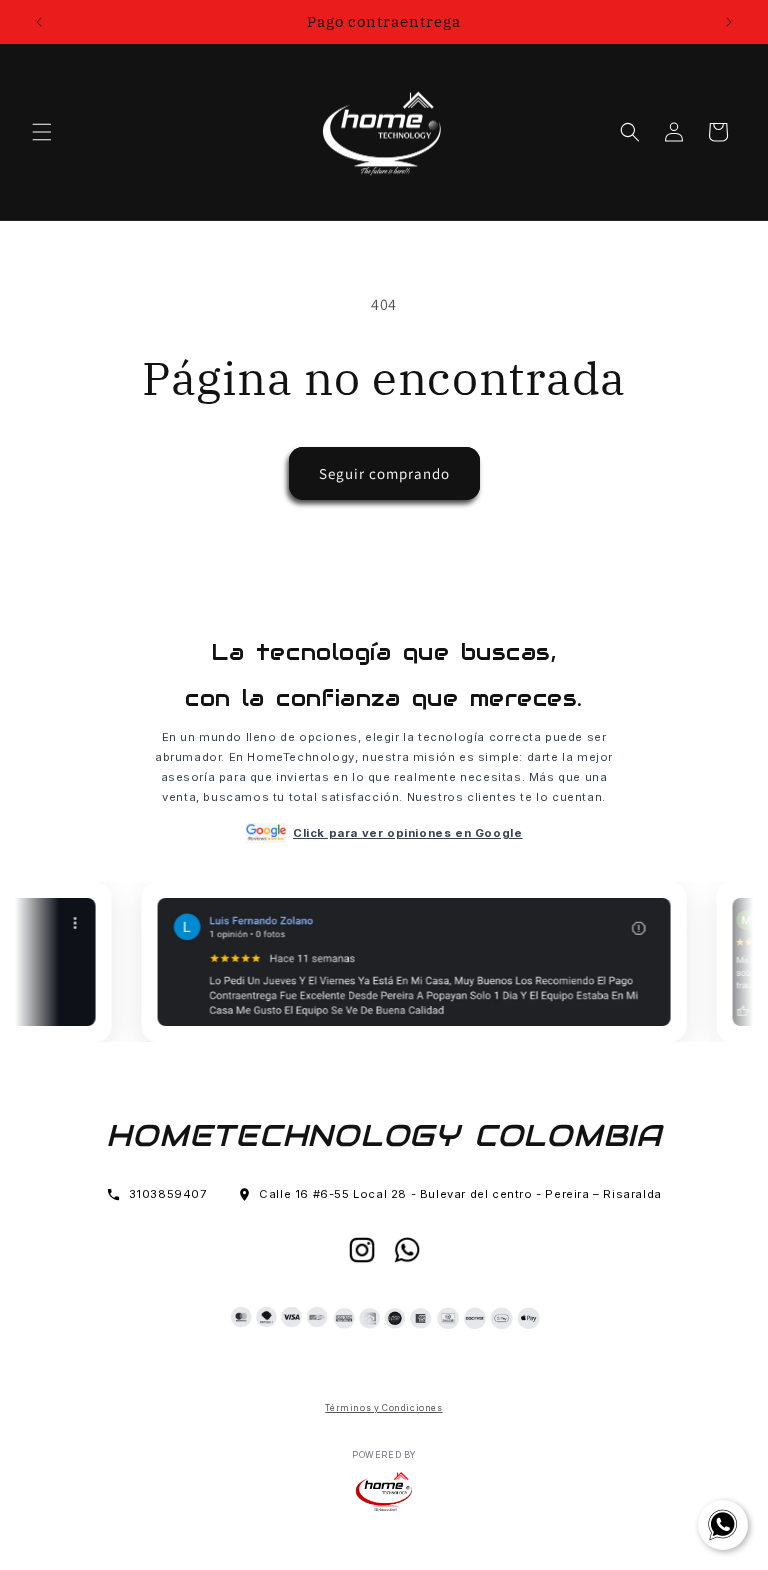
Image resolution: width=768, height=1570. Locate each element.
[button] (42, 132)
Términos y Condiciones (383, 1408)
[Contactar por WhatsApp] (723, 1525)
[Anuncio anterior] (39, 22)
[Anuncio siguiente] (729, 22)
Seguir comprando (384, 473)
